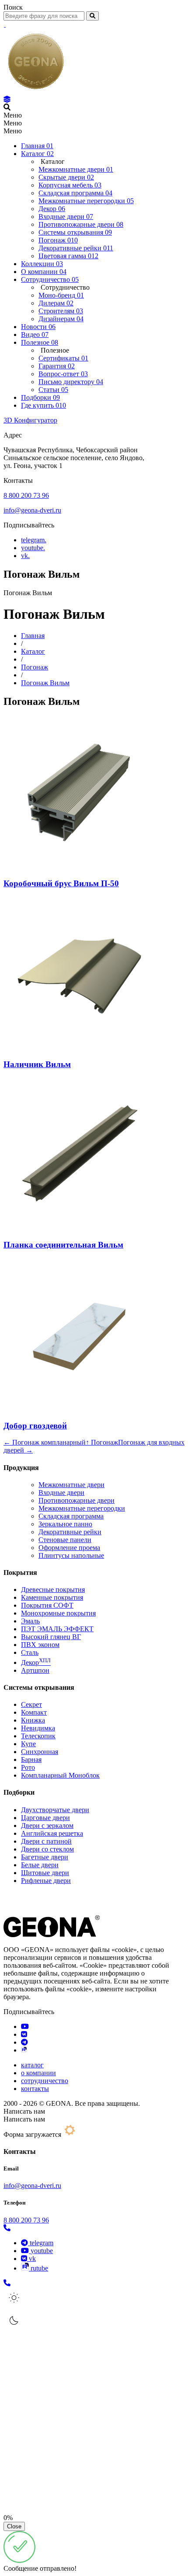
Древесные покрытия (53, 1590)
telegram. (34, 540)
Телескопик (38, 1736)
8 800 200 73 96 (26, 495)
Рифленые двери (46, 1881)
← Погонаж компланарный (45, 1442)
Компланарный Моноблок (60, 1775)
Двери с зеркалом (47, 1825)
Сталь (30, 1652)
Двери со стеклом (47, 1849)
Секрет (31, 1704)
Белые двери (40, 1865)
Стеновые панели (65, 1540)
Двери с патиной (46, 1841)
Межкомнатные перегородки (82, 1508)
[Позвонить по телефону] (7, 2228)
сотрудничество (45, 2081)
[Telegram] (24, 2042)
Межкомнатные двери (71, 1485)
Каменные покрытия (52, 1597)
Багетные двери (45, 1857)
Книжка (33, 1720)
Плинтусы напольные (71, 1555)
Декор (36, 1662)
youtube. (33, 548)
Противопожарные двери (77, 1500)
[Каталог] (7, 99)
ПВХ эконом (40, 1645)
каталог (32, 2065)
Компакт (34, 1712)
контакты (35, 2089)
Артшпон (35, 1670)
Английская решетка (52, 1833)
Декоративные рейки (70, 1532)
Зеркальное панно (65, 1524)
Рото (28, 1767)
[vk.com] (24, 2034)
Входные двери (61, 1493)
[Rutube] (24, 2050)
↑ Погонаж (102, 1442)
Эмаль (30, 1621)
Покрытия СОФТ (47, 1605)
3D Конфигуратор (30, 420)
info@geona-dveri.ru (32, 510)
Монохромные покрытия (58, 1613)
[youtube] (25, 2026)
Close (14, 2526)
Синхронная (40, 1752)
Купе (28, 1744)
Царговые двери (45, 1818)
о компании (38, 2073)
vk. (25, 556)
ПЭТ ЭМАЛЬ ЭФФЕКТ (57, 1629)
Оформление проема (69, 1548)
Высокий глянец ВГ (51, 1637)
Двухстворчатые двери (55, 1810)
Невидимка (38, 1728)
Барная (31, 1760)
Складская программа (71, 1516)
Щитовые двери (45, 1873)
